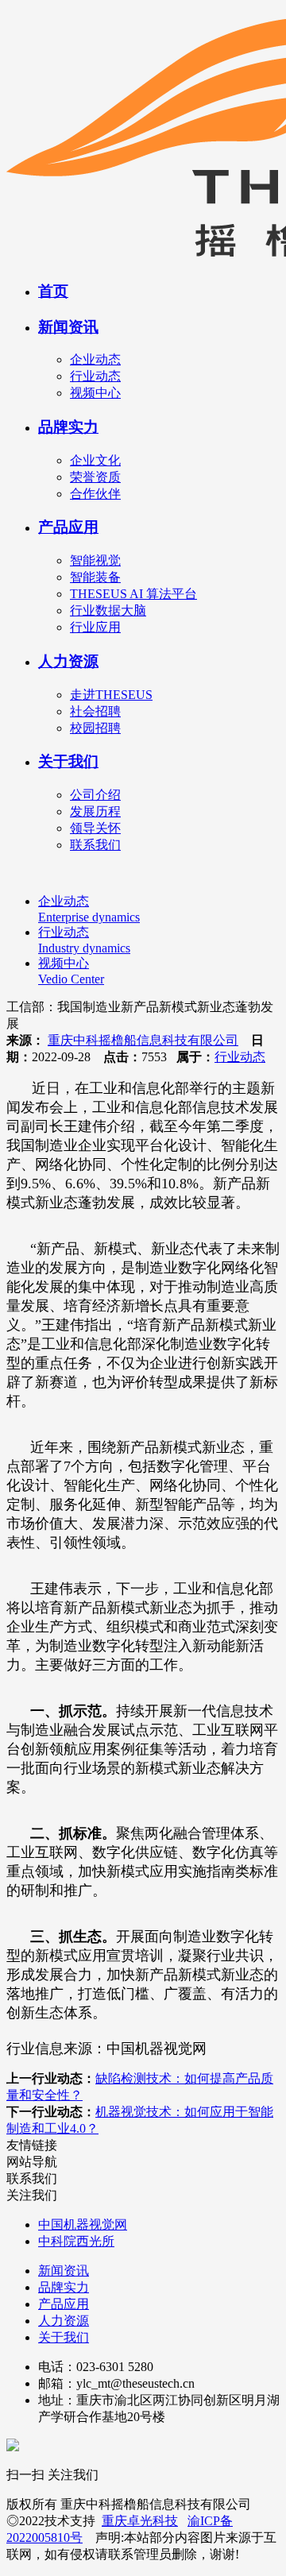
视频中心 (95, 393)
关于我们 (68, 761)
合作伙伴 (95, 494)
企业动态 (95, 359)
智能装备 (95, 577)
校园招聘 (95, 728)
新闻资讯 (68, 327)
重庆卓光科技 (140, 2521)
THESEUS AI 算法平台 (133, 594)
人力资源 (68, 661)
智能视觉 (95, 560)
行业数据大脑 (108, 610)
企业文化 (95, 460)
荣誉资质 (95, 477)
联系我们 (95, 845)
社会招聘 (95, 711)
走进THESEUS (111, 695)
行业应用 (95, 627)
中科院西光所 (76, 2241)
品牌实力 (68, 427)
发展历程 (95, 811)
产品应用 (68, 527)
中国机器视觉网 (83, 2225)
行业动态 (95, 376)
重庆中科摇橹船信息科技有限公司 (143, 1040)
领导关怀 (95, 828)
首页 (53, 291)
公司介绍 (95, 795)
